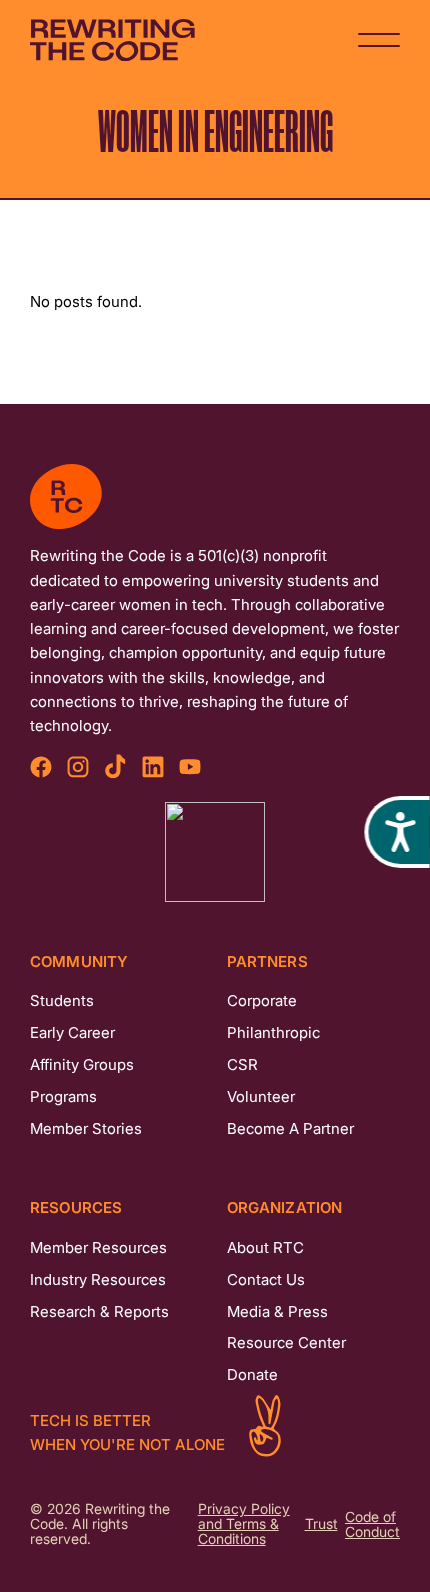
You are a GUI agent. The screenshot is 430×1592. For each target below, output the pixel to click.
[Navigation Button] (379, 40)
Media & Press (277, 1311)
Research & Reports (99, 1311)
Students (62, 1000)
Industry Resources (98, 1279)
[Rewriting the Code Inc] (215, 852)
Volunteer (261, 1096)
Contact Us (266, 1279)
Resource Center (286, 1342)
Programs (63, 1096)
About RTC (265, 1247)
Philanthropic (273, 1032)
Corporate (262, 1000)
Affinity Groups (82, 1064)
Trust (321, 1524)
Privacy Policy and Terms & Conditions (244, 1524)
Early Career (72, 1032)
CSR (242, 1064)
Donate (252, 1374)
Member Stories (86, 1128)
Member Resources (98, 1247)
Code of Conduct (372, 1525)
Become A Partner (290, 1128)
